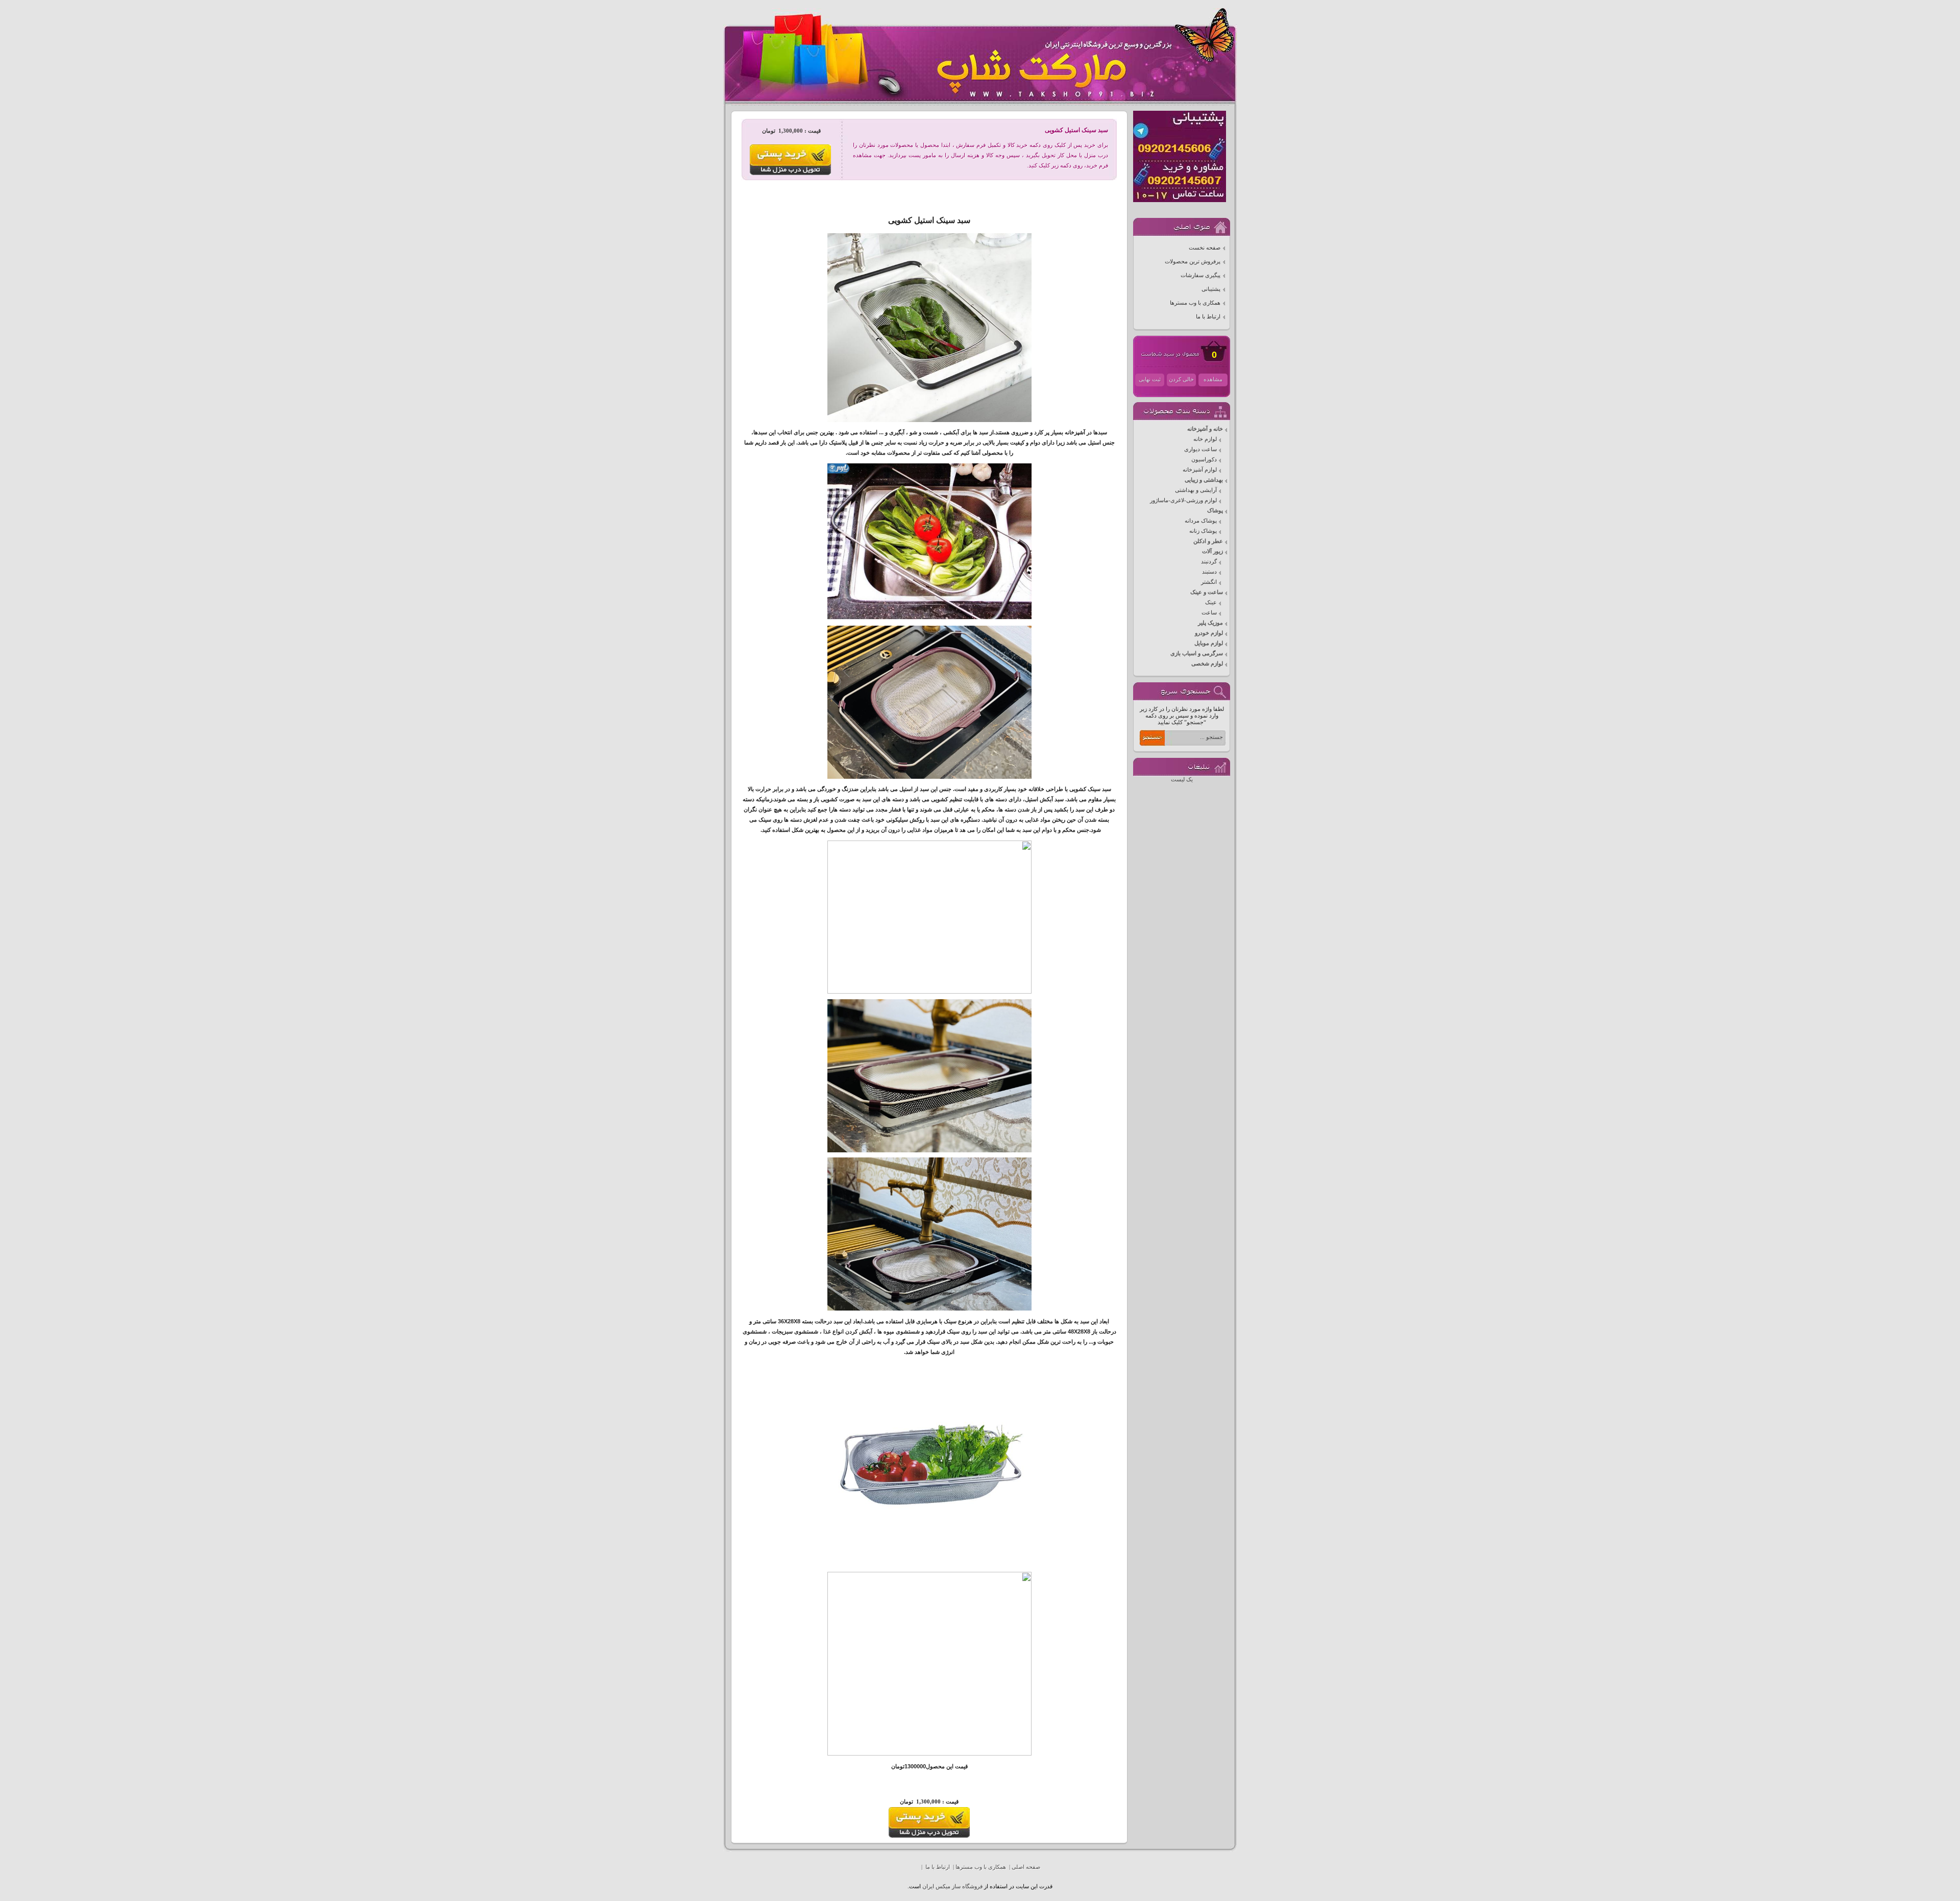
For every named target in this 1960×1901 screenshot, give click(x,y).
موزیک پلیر (1210, 623)
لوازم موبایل (1209, 643)
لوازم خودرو (1209, 633)
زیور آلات (1212, 551)
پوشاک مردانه (1201, 521)
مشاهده (1213, 379)
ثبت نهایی (1150, 379)
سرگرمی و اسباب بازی (1197, 653)
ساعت (1209, 613)
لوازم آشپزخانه (1200, 470)
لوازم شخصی (1207, 664)
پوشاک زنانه (1203, 531)
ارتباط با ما (1208, 317)
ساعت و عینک (1207, 592)
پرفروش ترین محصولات (1193, 262)
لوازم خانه (1205, 439)
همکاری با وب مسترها (1195, 303)
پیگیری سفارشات (1200, 275)
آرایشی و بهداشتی (1196, 490)
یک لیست (1182, 780)
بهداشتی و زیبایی (1204, 480)
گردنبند (1209, 562)
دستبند (1209, 572)
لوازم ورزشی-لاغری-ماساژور (1183, 500)
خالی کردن (1181, 379)
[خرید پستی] (929, 1836)
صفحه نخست (1205, 248)
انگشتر (1209, 582)
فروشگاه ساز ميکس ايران (952, 1886)
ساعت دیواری (1200, 449)
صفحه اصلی (1026, 1867)
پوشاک (1215, 511)
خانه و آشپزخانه (1205, 429)
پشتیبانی (1211, 289)
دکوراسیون (1204, 460)
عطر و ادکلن (1208, 541)
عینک (1211, 602)
